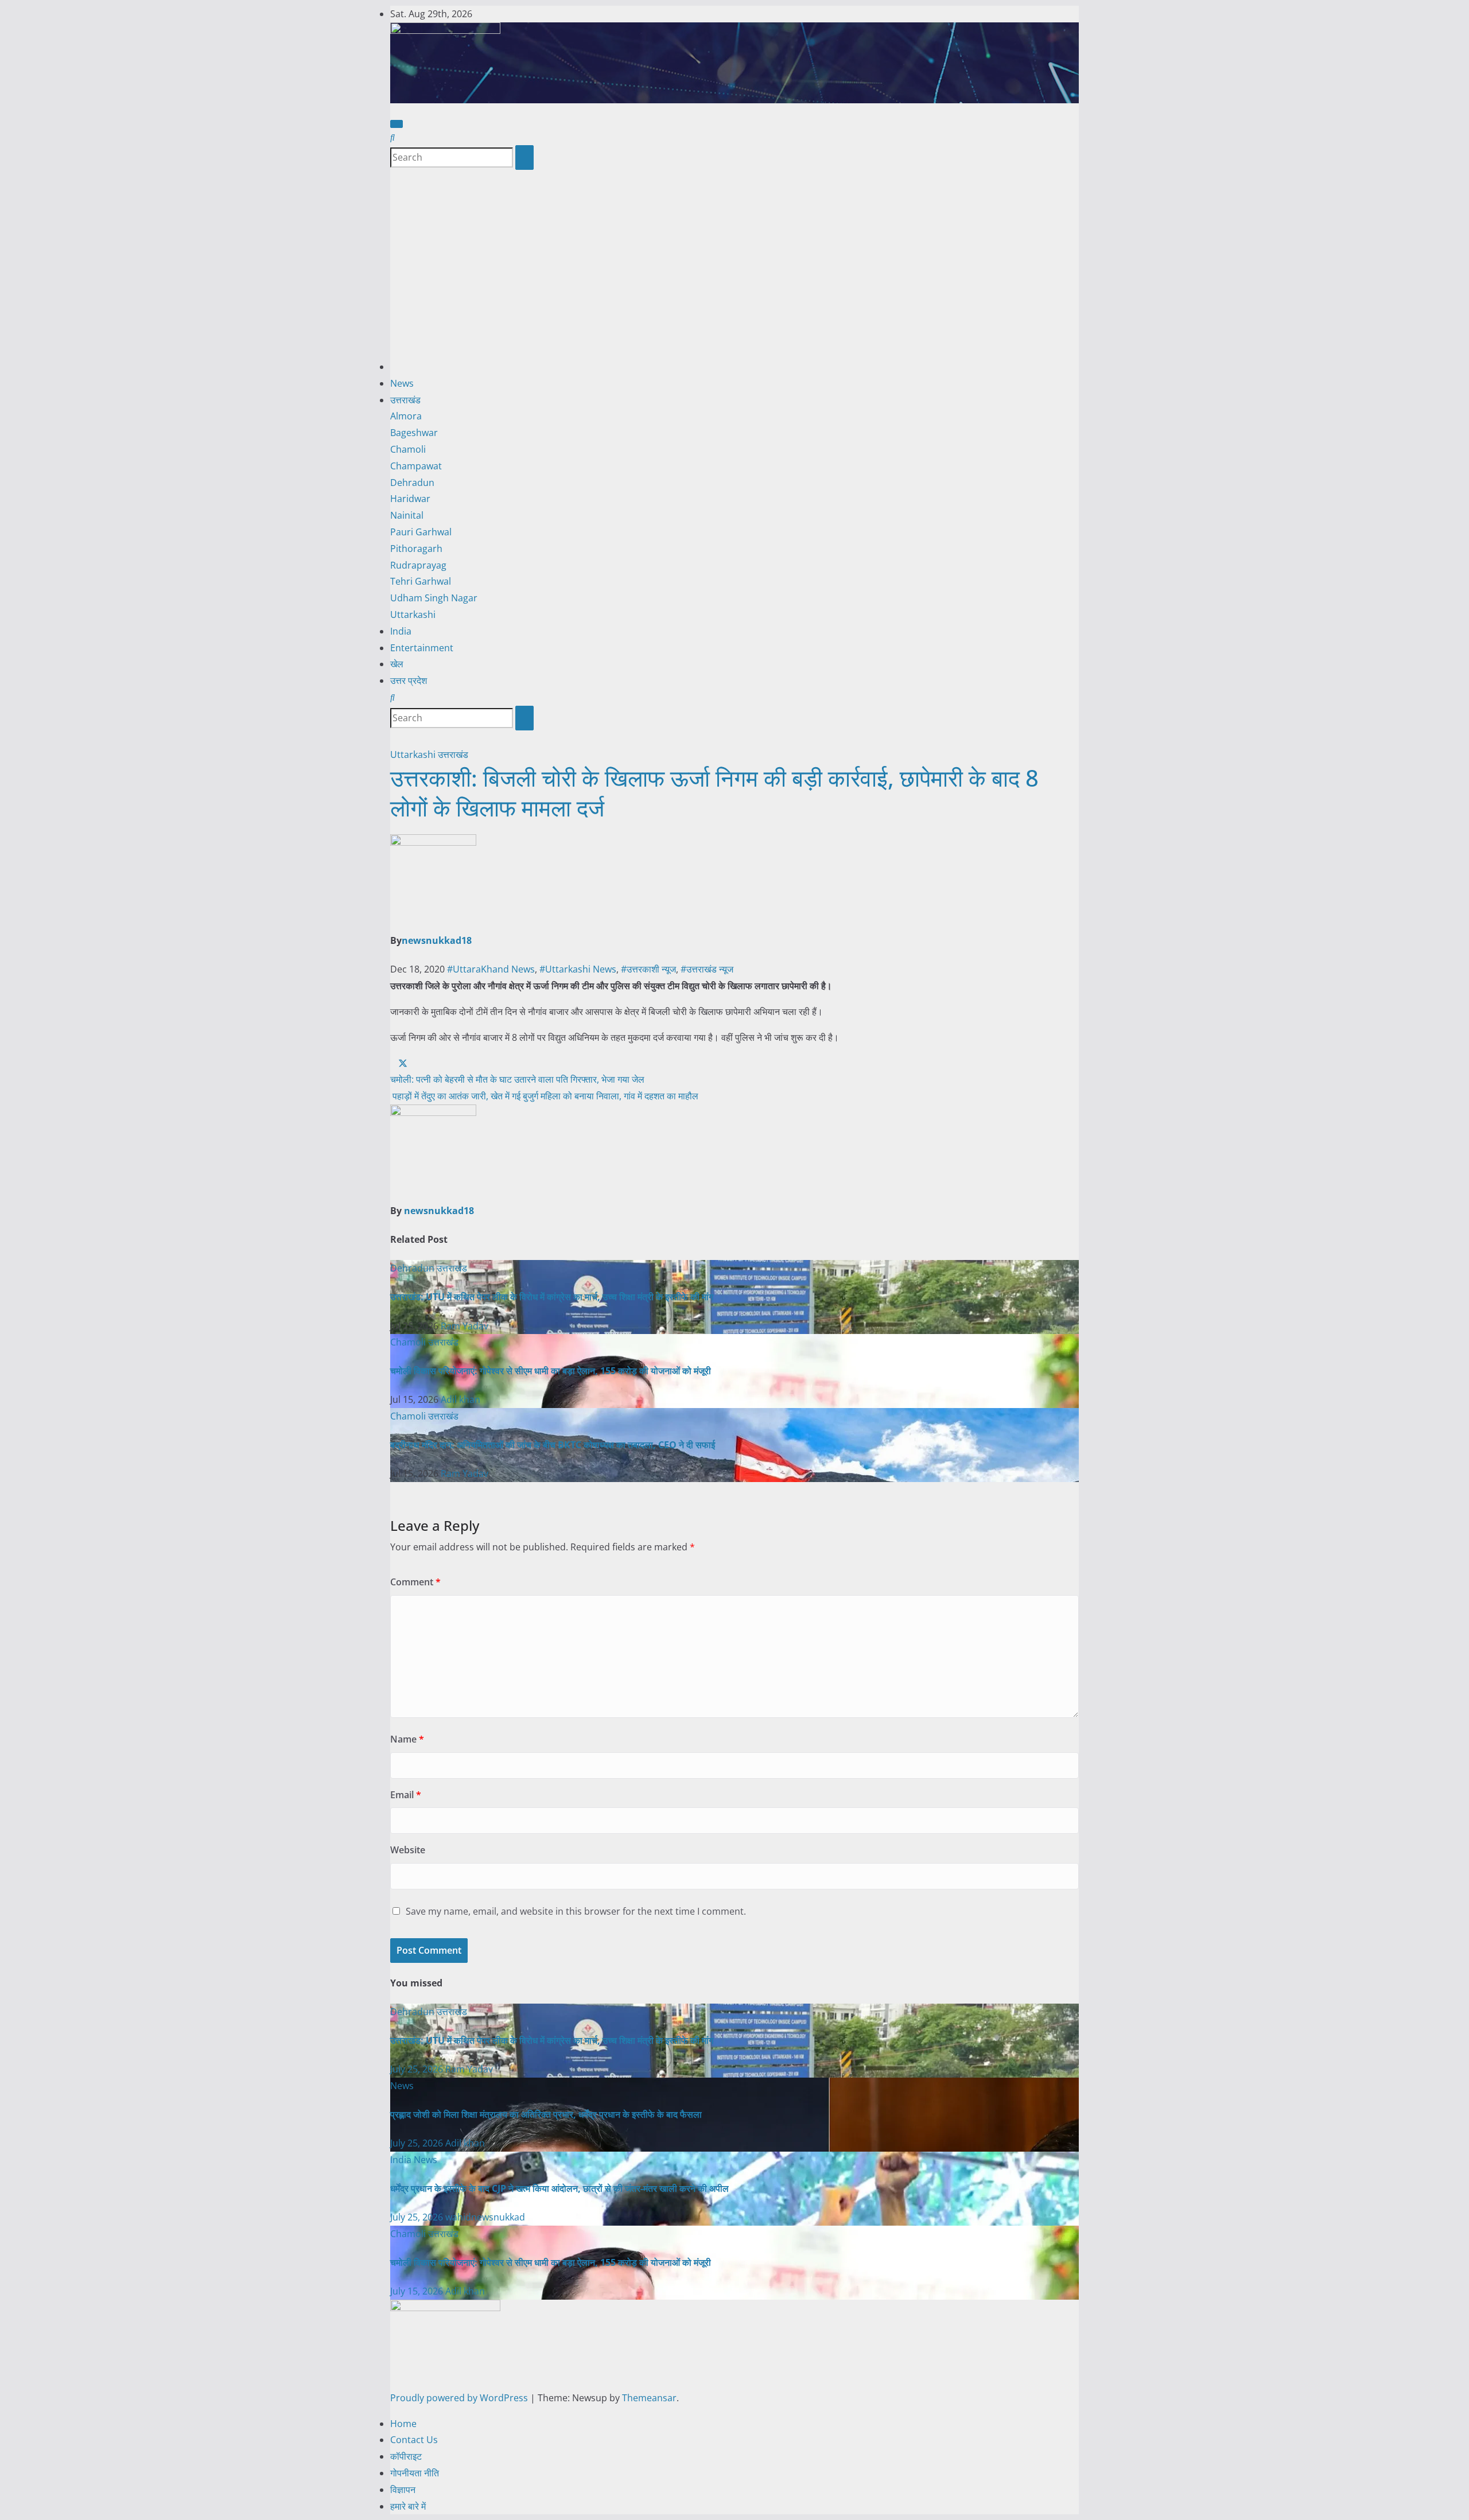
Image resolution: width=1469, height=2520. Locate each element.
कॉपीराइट (406, 2456)
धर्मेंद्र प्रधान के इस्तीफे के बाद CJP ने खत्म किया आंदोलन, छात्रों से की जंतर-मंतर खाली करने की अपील (559, 2188)
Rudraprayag (418, 565)
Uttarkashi (413, 615)
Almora (406, 416)
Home (403, 2424)
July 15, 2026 (418, 2291)
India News (414, 2160)
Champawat (416, 466)
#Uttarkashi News (578, 969)
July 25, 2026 (418, 2069)
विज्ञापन (403, 2490)
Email (406, 1795)
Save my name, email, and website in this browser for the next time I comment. (576, 1911)
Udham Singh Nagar (434, 598)
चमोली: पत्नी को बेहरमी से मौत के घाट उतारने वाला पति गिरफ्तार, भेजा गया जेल (517, 1079)
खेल (397, 664)
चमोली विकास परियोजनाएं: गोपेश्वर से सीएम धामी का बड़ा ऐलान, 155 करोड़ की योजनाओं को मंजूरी (551, 1371)
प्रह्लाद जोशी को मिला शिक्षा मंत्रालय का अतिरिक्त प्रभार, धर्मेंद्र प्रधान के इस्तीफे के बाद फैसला (546, 2114)
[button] (392, 137)
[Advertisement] (734, 273)
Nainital (407, 515)
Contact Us (414, 2440)
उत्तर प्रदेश (409, 680)
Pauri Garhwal (421, 532)
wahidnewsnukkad (485, 2217)
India (401, 631)
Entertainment (422, 648)
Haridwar (410, 499)
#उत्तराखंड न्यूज (707, 969)
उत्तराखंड (405, 400)
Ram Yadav (465, 1326)
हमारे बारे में (408, 2506)
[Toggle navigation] (397, 124)
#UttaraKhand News (491, 969)
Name (407, 1739)
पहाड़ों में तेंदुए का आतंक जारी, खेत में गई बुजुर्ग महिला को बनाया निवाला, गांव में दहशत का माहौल (544, 1096)
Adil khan (460, 1399)
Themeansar (649, 2398)
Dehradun (412, 483)
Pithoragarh (416, 549)
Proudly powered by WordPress (460, 2398)
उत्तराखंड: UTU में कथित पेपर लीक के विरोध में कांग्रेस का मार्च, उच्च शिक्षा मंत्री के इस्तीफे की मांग (552, 1297)
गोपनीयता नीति (415, 2473)
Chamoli (408, 449)
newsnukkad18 (437, 940)
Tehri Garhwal (421, 581)
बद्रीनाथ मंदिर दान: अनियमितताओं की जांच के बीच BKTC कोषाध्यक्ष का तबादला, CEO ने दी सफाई (553, 1445)
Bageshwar (414, 433)
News (402, 383)
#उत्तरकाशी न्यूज (648, 969)
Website (408, 1850)
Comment (415, 1582)
